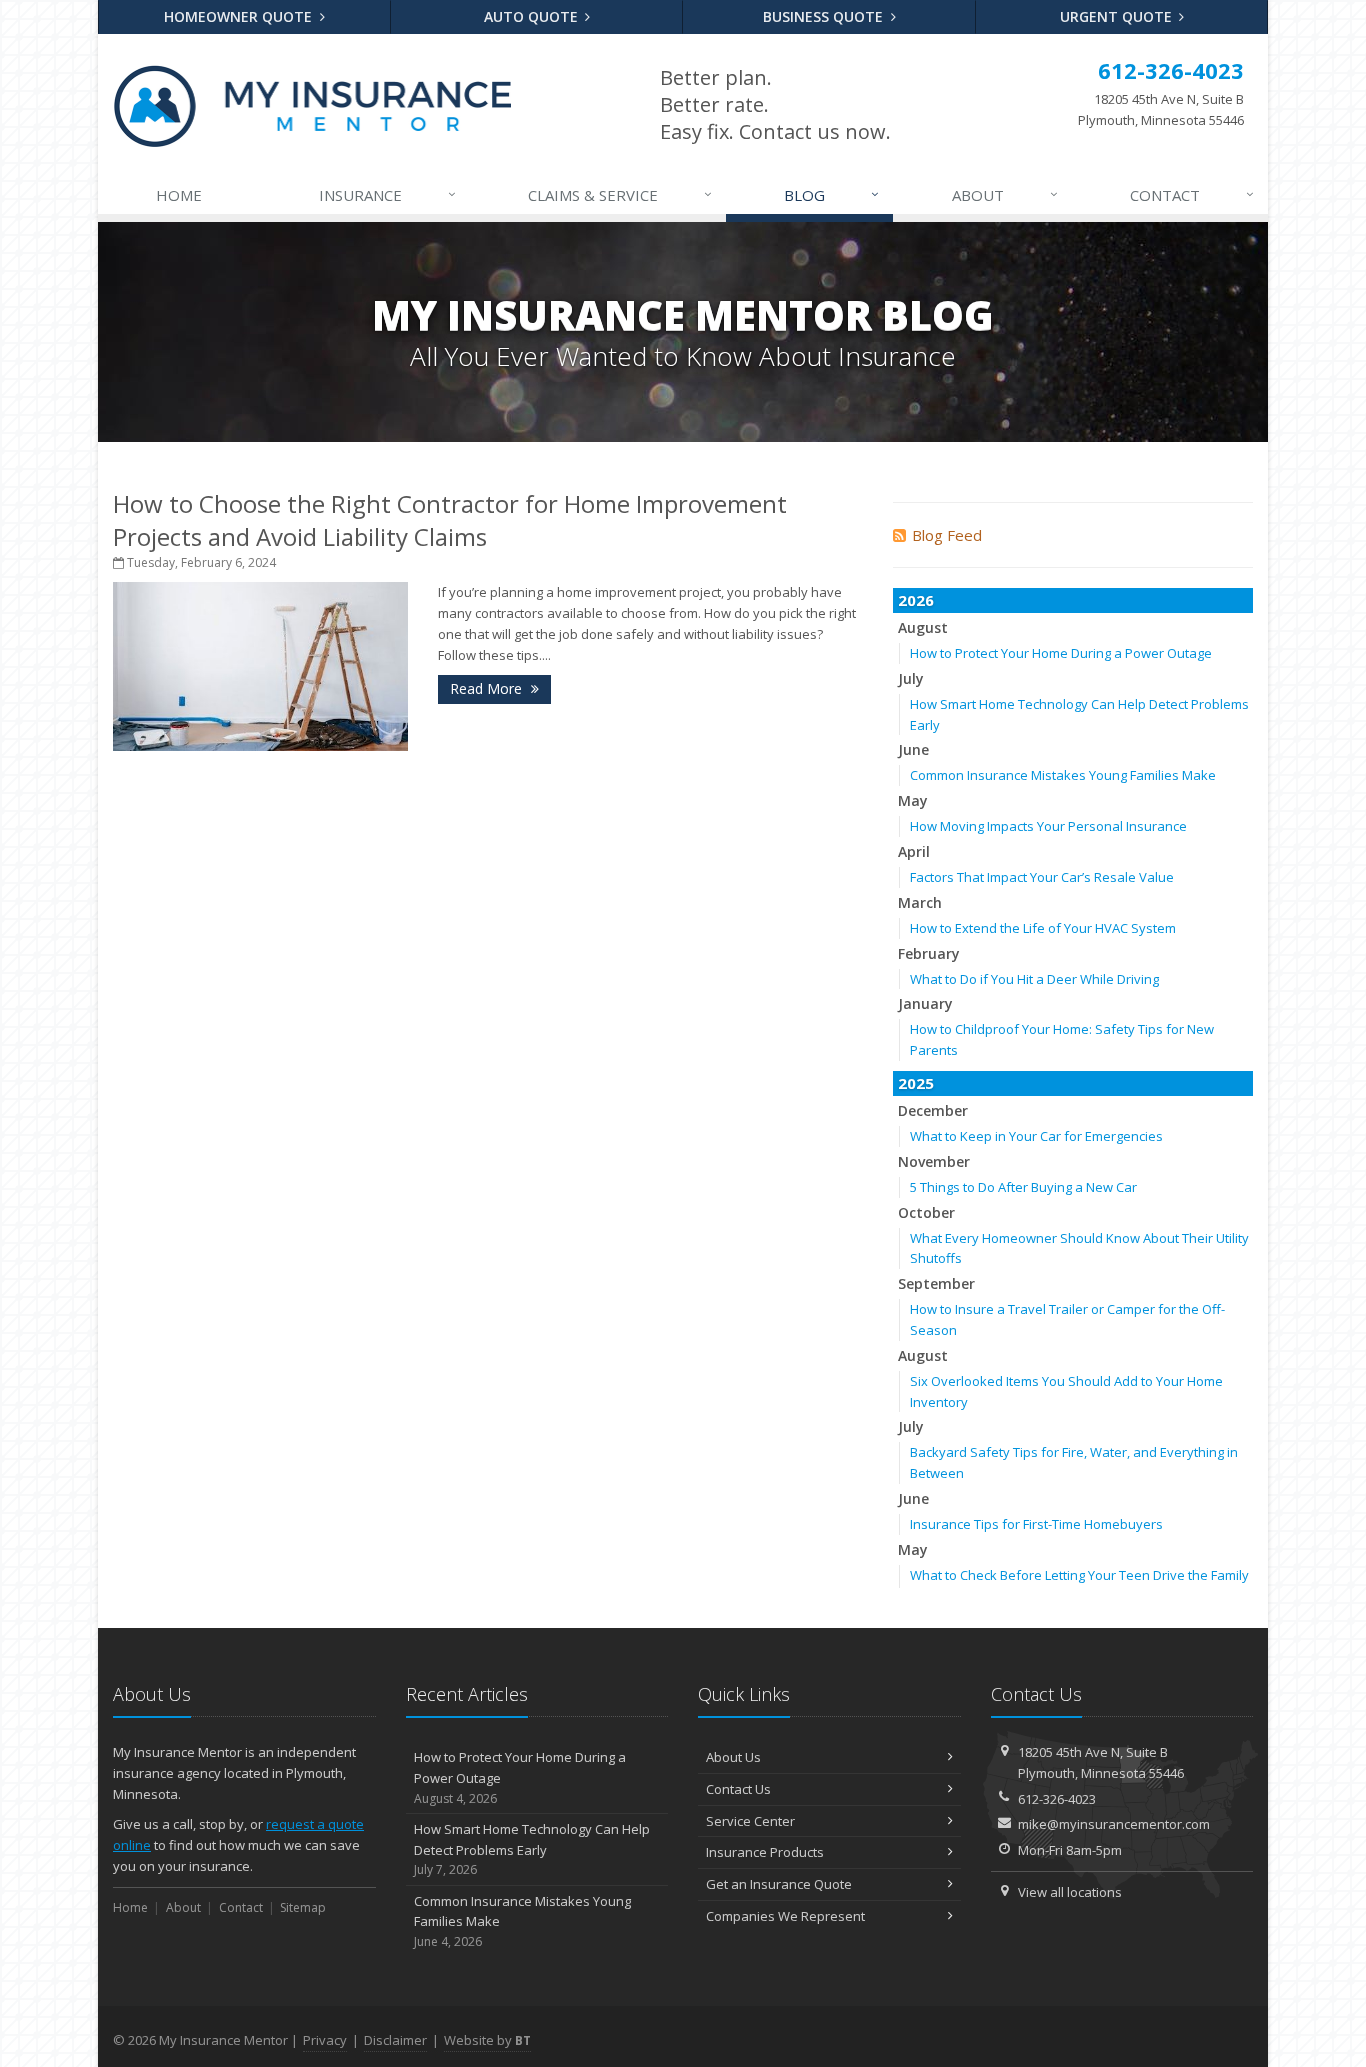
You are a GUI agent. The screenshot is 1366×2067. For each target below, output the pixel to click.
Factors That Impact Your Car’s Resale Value (1042, 877)
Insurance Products (765, 1852)
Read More (488, 688)
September (936, 1283)
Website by (487, 2040)
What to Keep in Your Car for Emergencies (1036, 1136)
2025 (916, 1083)
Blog (831, 194)
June (913, 749)
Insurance (387, 194)
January (925, 1003)
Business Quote (825, 16)
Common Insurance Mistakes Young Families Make (1063, 775)
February (929, 953)
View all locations (1070, 1892)
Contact (1192, 194)
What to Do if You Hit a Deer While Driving (1034, 979)
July (911, 678)
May (913, 800)
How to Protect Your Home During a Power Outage (1061, 653)
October (926, 1212)
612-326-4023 (1057, 1799)
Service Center (750, 1821)
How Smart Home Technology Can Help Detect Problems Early (532, 1849)
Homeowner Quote (240, 16)
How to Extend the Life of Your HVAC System (1043, 928)
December (933, 1110)
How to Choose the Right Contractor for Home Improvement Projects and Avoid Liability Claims (450, 520)
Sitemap (303, 1907)
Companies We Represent (785, 1916)
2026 (916, 600)
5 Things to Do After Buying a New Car (1023, 1187)
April (914, 851)
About (1005, 194)
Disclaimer (395, 2040)
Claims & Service (620, 194)
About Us (733, 1757)
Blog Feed (947, 535)
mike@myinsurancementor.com (1114, 1824)
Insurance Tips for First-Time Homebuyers (1036, 1524)
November (934, 1161)
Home (179, 195)
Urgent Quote (1118, 16)
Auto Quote (533, 16)
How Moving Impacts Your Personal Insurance (1048, 826)
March (920, 902)
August (923, 627)
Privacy (325, 2040)
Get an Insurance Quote (779, 1884)
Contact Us (738, 1789)
